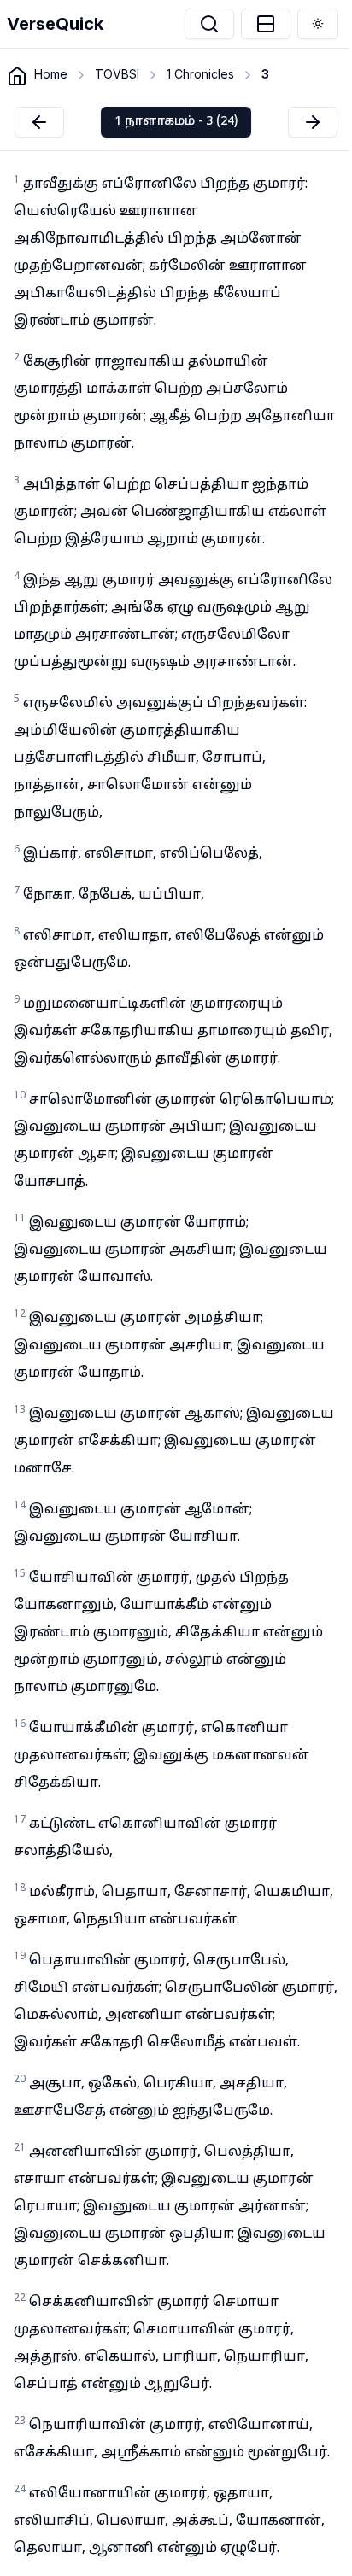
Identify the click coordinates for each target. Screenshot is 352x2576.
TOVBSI (117, 74)
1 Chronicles (200, 74)
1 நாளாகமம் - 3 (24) (176, 122)
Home (51, 74)
